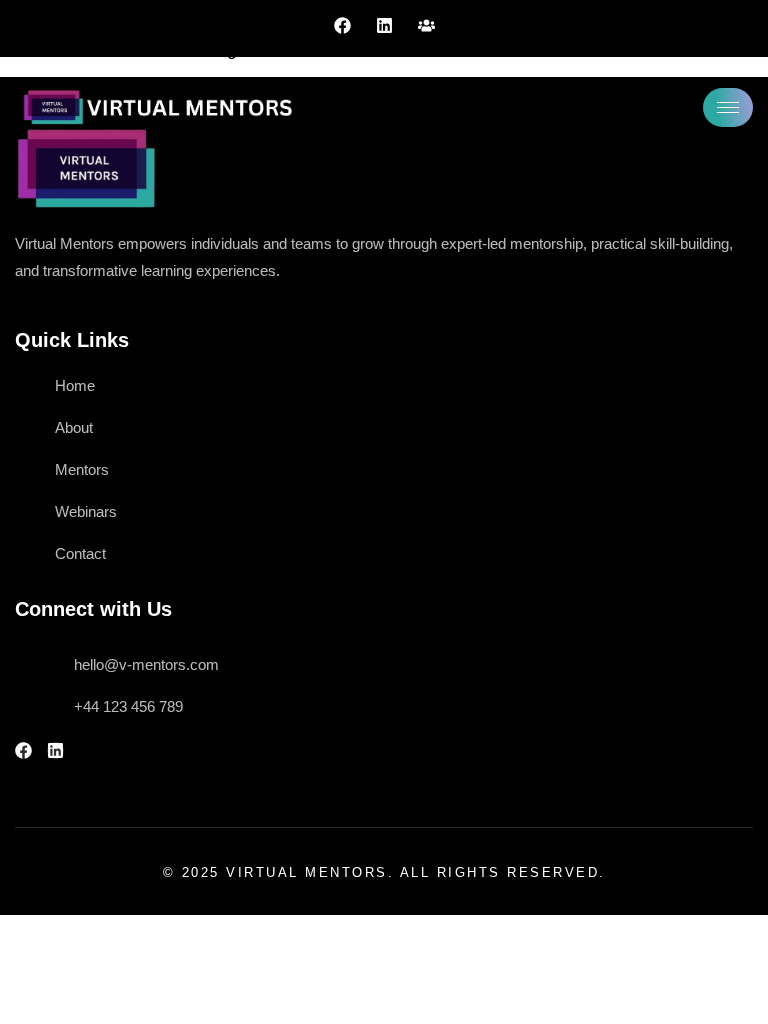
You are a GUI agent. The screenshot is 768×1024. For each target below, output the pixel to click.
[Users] (426, 25)
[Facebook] (342, 25)
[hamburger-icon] (728, 107)
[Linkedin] (384, 25)
